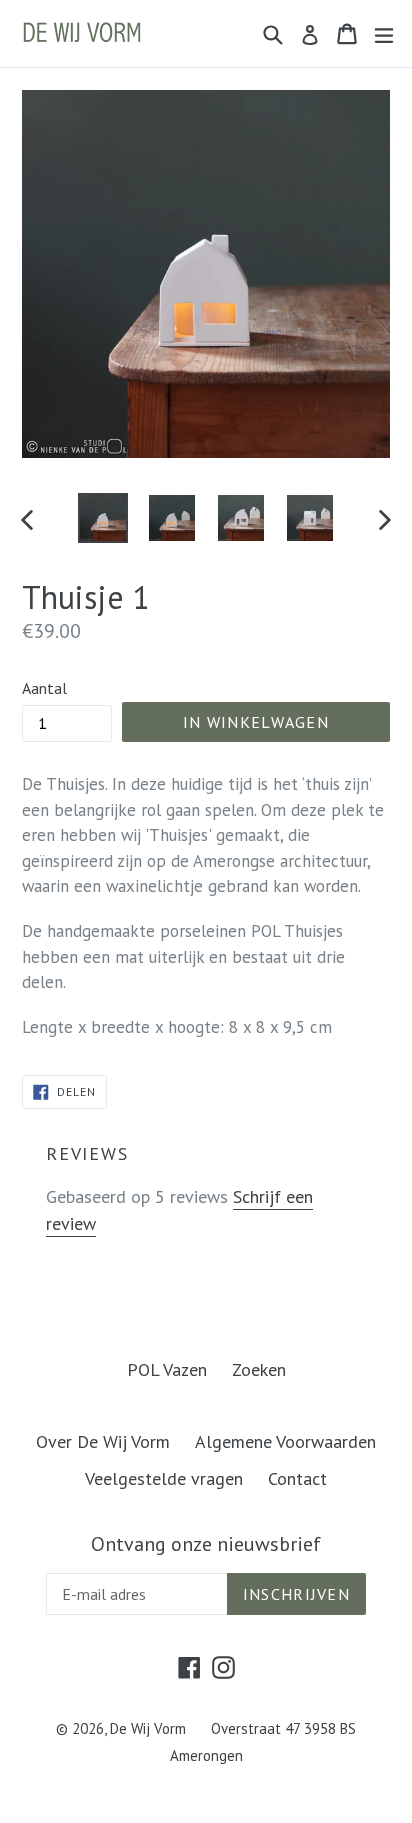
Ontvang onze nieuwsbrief (206, 1544)
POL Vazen (167, 1369)
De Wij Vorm (148, 1728)
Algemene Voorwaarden (285, 1441)
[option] (102, 518)
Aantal (44, 688)
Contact (297, 1478)
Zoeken (259, 1369)
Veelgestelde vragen (164, 1478)
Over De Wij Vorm (103, 1441)
